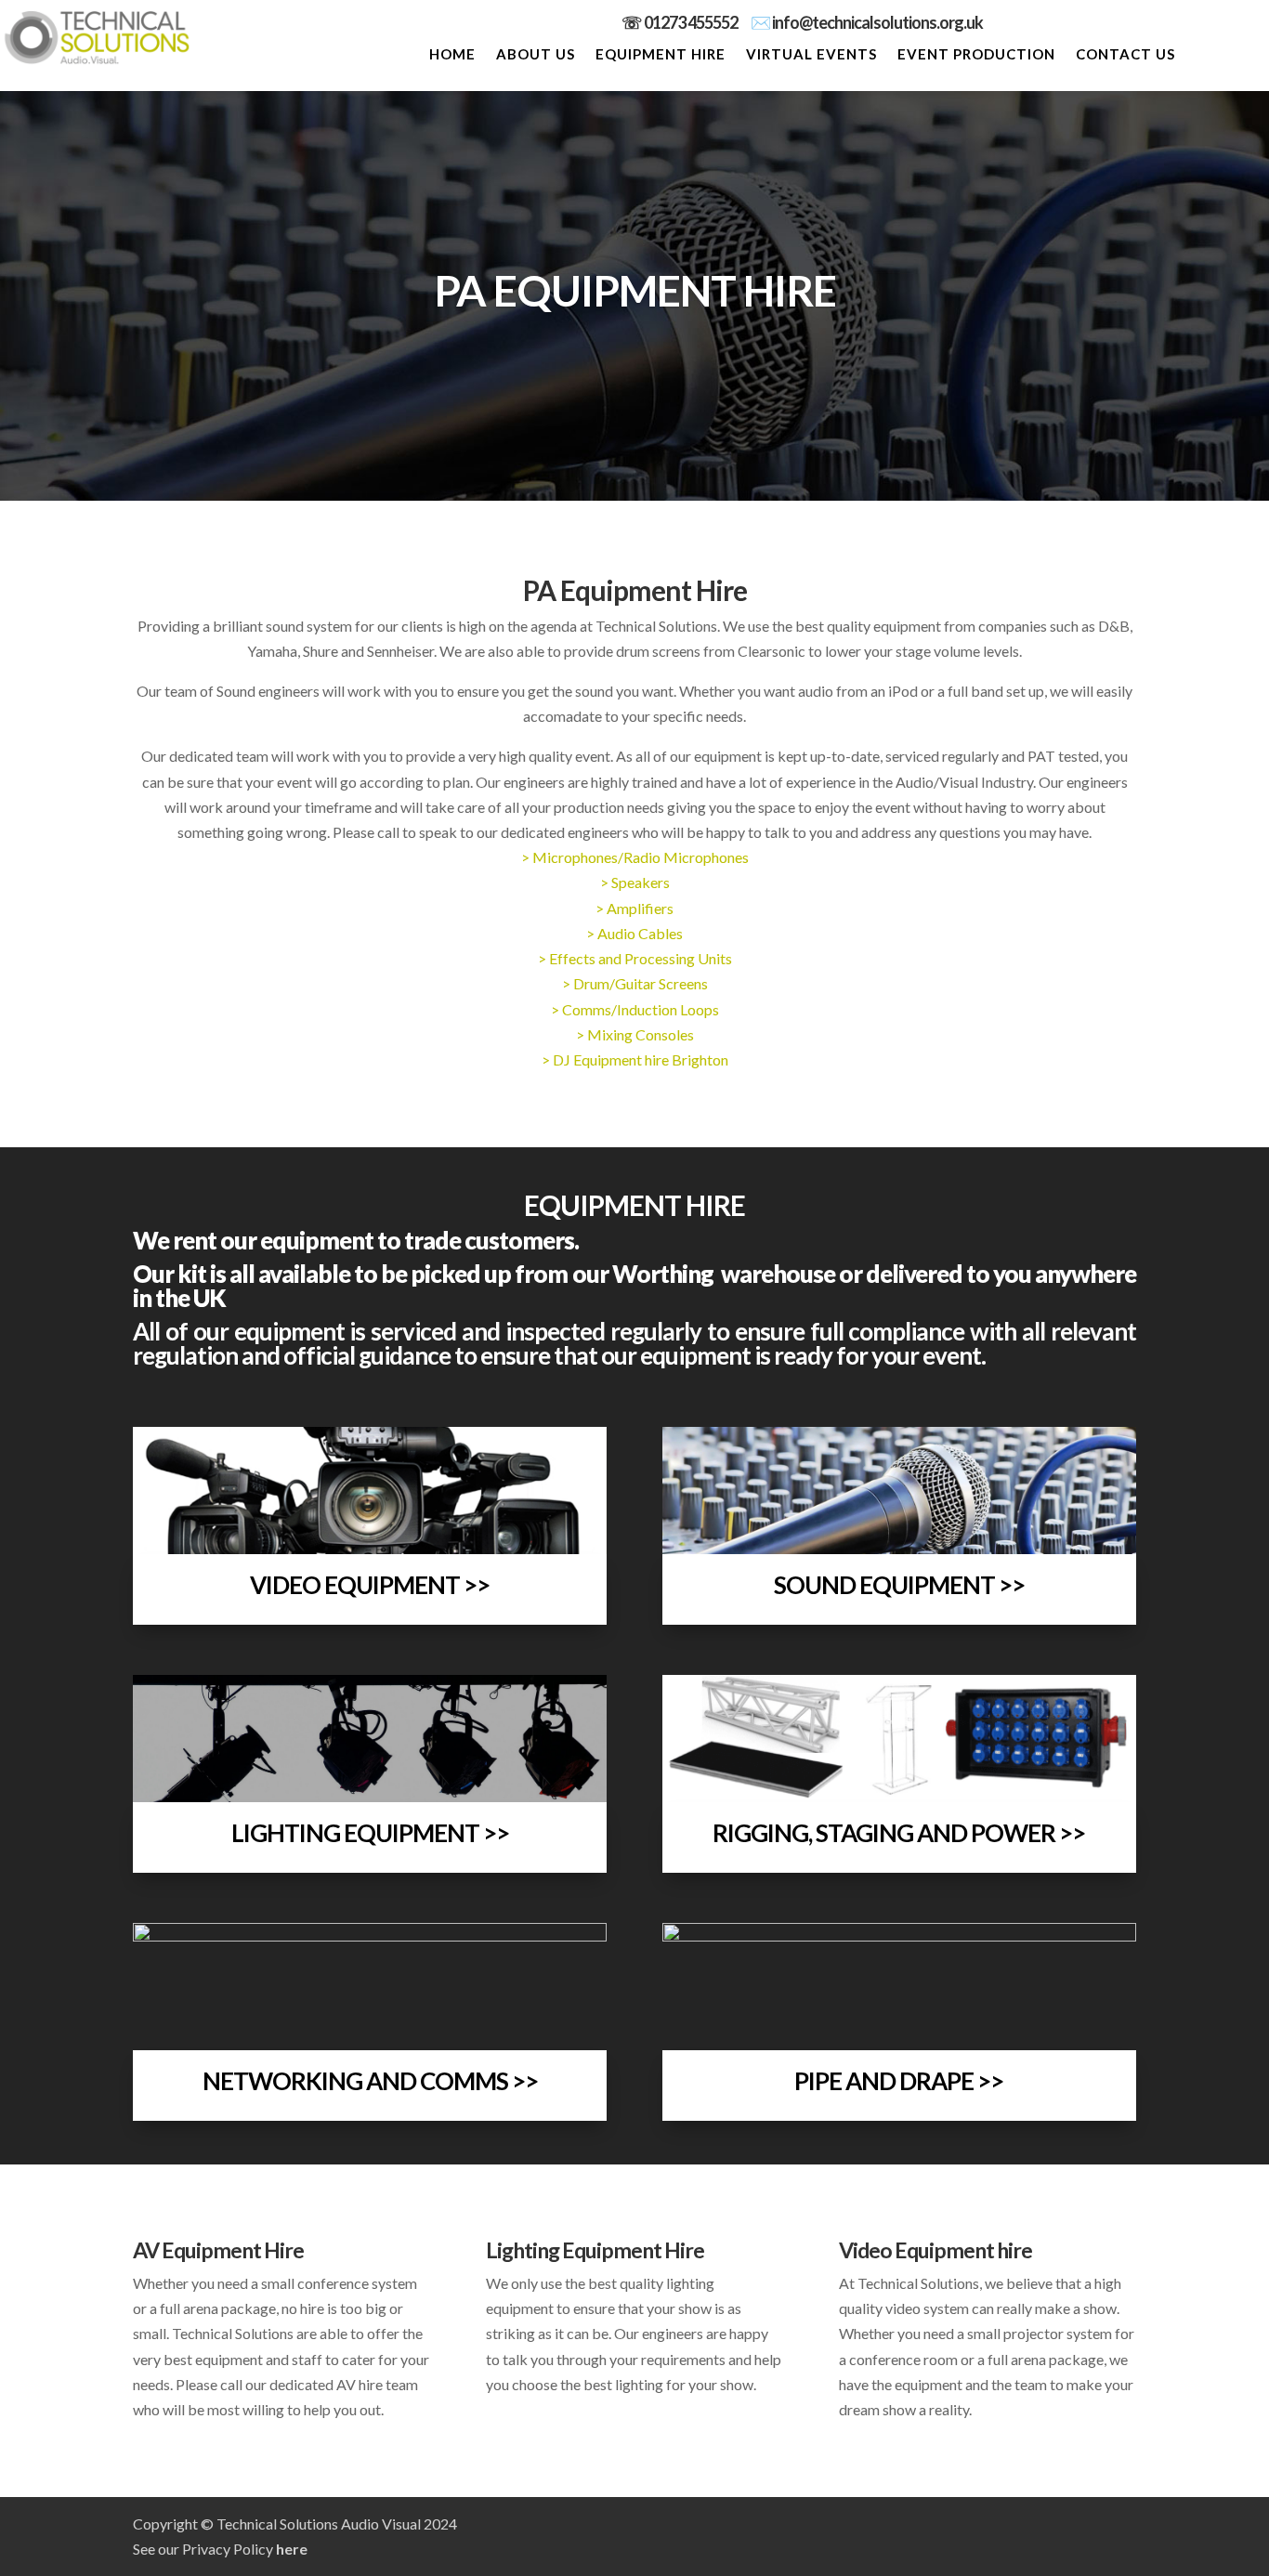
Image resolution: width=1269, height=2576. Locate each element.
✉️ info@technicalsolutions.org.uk (867, 22)
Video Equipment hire (935, 2250)
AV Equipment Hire (218, 2250)
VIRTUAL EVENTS (811, 55)
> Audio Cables (634, 933)
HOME (452, 55)
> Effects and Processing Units (635, 958)
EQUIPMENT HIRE (661, 55)
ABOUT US (536, 55)
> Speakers (635, 882)
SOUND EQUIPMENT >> (899, 1585)
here (292, 2549)
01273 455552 (697, 22)
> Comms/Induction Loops (635, 1009)
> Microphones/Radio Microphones (635, 857)
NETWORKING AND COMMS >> (370, 2081)
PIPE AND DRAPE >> (899, 2081)
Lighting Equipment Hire (595, 2250)
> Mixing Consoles (635, 1034)
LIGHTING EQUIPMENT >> (370, 1833)
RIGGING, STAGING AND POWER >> (899, 1833)
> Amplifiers (634, 908)
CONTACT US (1125, 55)
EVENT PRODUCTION (976, 55)
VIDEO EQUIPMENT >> (370, 1585)
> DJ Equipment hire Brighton (635, 1059)
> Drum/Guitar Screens (635, 983)
